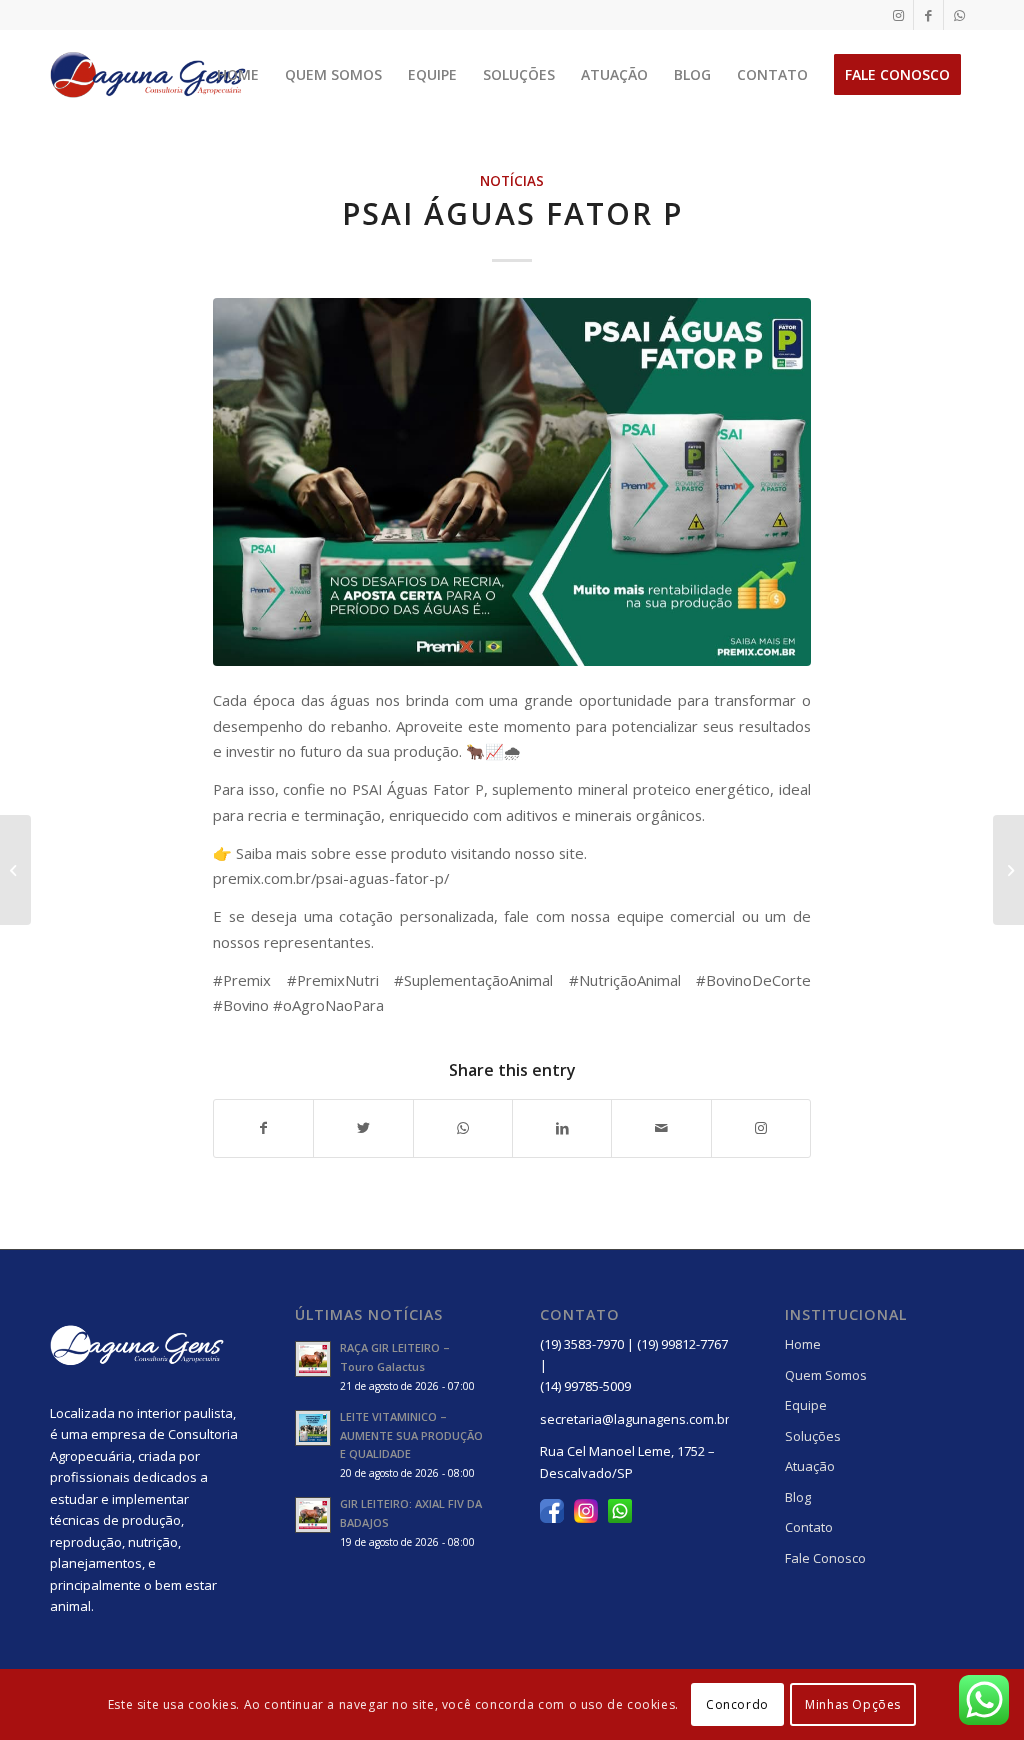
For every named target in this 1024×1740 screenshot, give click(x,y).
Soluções (813, 1436)
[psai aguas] (512, 481)
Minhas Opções (853, 1704)
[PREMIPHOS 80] (15, 870)
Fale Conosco (825, 1558)
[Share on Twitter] (363, 1128)
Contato (809, 1527)
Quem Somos (826, 1375)
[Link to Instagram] (898, 15)
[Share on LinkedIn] (562, 1128)
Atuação (810, 1466)
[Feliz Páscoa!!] (1008, 870)
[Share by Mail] (661, 1128)
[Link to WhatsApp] (959, 15)
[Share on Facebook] (263, 1128)
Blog (798, 1497)
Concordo (737, 1704)
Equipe (806, 1405)
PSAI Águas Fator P (512, 213)
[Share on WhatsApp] (463, 1128)
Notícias (512, 181)
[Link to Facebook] (928, 15)
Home (803, 1344)
